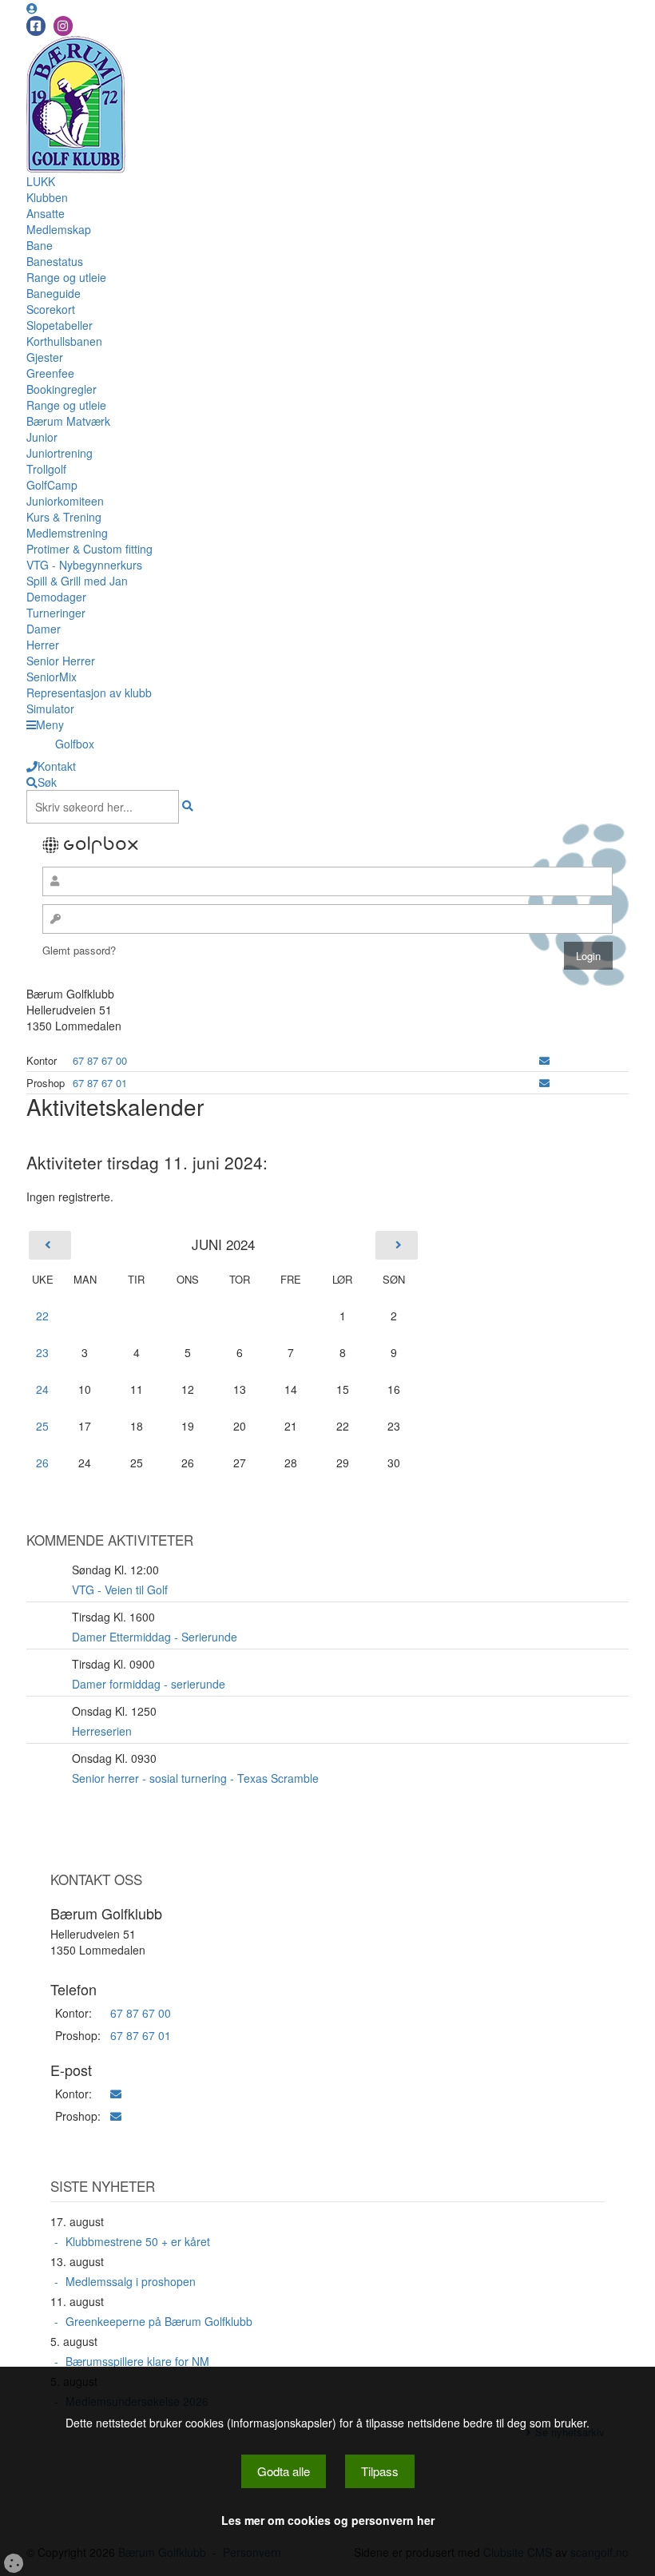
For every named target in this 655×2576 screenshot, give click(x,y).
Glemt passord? (79, 950)
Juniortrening (60, 453)
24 (42, 1389)
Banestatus (55, 261)
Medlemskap (59, 229)
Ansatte (46, 213)
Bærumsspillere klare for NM (137, 2361)
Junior (42, 437)
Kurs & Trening (64, 517)
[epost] (544, 1060)
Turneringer (56, 613)
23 (42, 1352)
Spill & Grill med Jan (77, 581)
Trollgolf (46, 469)
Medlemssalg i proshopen (131, 2281)
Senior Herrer (61, 661)
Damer (44, 629)
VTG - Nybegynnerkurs (84, 565)
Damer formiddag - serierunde (149, 1684)
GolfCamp (52, 485)
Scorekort (51, 309)
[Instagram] (63, 26)
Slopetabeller (60, 325)
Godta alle (284, 2471)
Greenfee (50, 373)
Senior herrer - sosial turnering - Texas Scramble (195, 1778)
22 (42, 1316)
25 (42, 1426)
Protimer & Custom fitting (89, 549)
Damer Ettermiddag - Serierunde (155, 1637)
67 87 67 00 (100, 1060)
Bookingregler (62, 389)
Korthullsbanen (64, 341)
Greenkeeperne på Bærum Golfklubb (159, 2321)
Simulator (50, 708)
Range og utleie (66, 277)
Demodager (56, 597)
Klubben (47, 197)
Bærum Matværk (68, 421)
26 (42, 1463)
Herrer (43, 645)
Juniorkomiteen (65, 501)
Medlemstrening (67, 533)
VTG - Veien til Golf (120, 1590)
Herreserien (102, 1731)
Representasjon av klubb (89, 693)
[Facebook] (36, 26)
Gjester (45, 357)
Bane (40, 245)
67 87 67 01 (100, 1083)
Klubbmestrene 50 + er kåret (138, 2241)
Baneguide (54, 293)
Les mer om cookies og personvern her (328, 2520)
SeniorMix (52, 677)
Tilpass (380, 2471)
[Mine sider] (32, 8)
